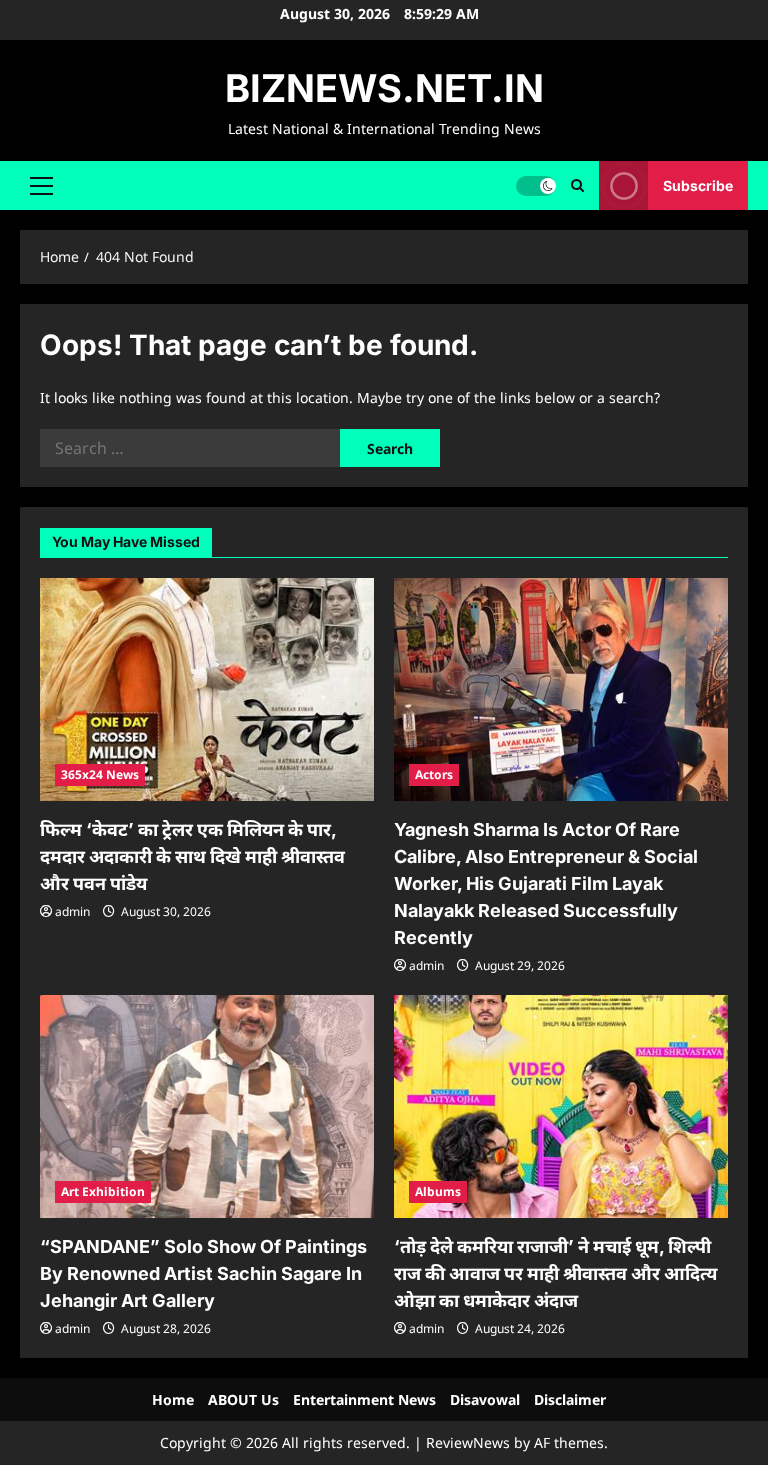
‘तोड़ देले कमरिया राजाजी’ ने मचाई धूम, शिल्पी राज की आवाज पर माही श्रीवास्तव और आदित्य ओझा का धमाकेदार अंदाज (555, 1273)
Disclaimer (570, 1399)
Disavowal (485, 1399)
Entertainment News (364, 1399)
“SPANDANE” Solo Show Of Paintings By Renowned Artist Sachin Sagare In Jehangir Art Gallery (203, 1273)
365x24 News (100, 774)
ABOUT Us (243, 1399)
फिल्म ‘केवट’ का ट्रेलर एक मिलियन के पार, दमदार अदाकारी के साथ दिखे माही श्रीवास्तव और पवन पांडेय (192, 856)
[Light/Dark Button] (536, 185)
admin (72, 911)
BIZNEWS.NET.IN (384, 88)
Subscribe (698, 184)
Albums (438, 1191)
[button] (41, 185)
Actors (434, 774)
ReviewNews (468, 1442)
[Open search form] (577, 185)
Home (173, 1399)
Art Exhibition (103, 1191)
